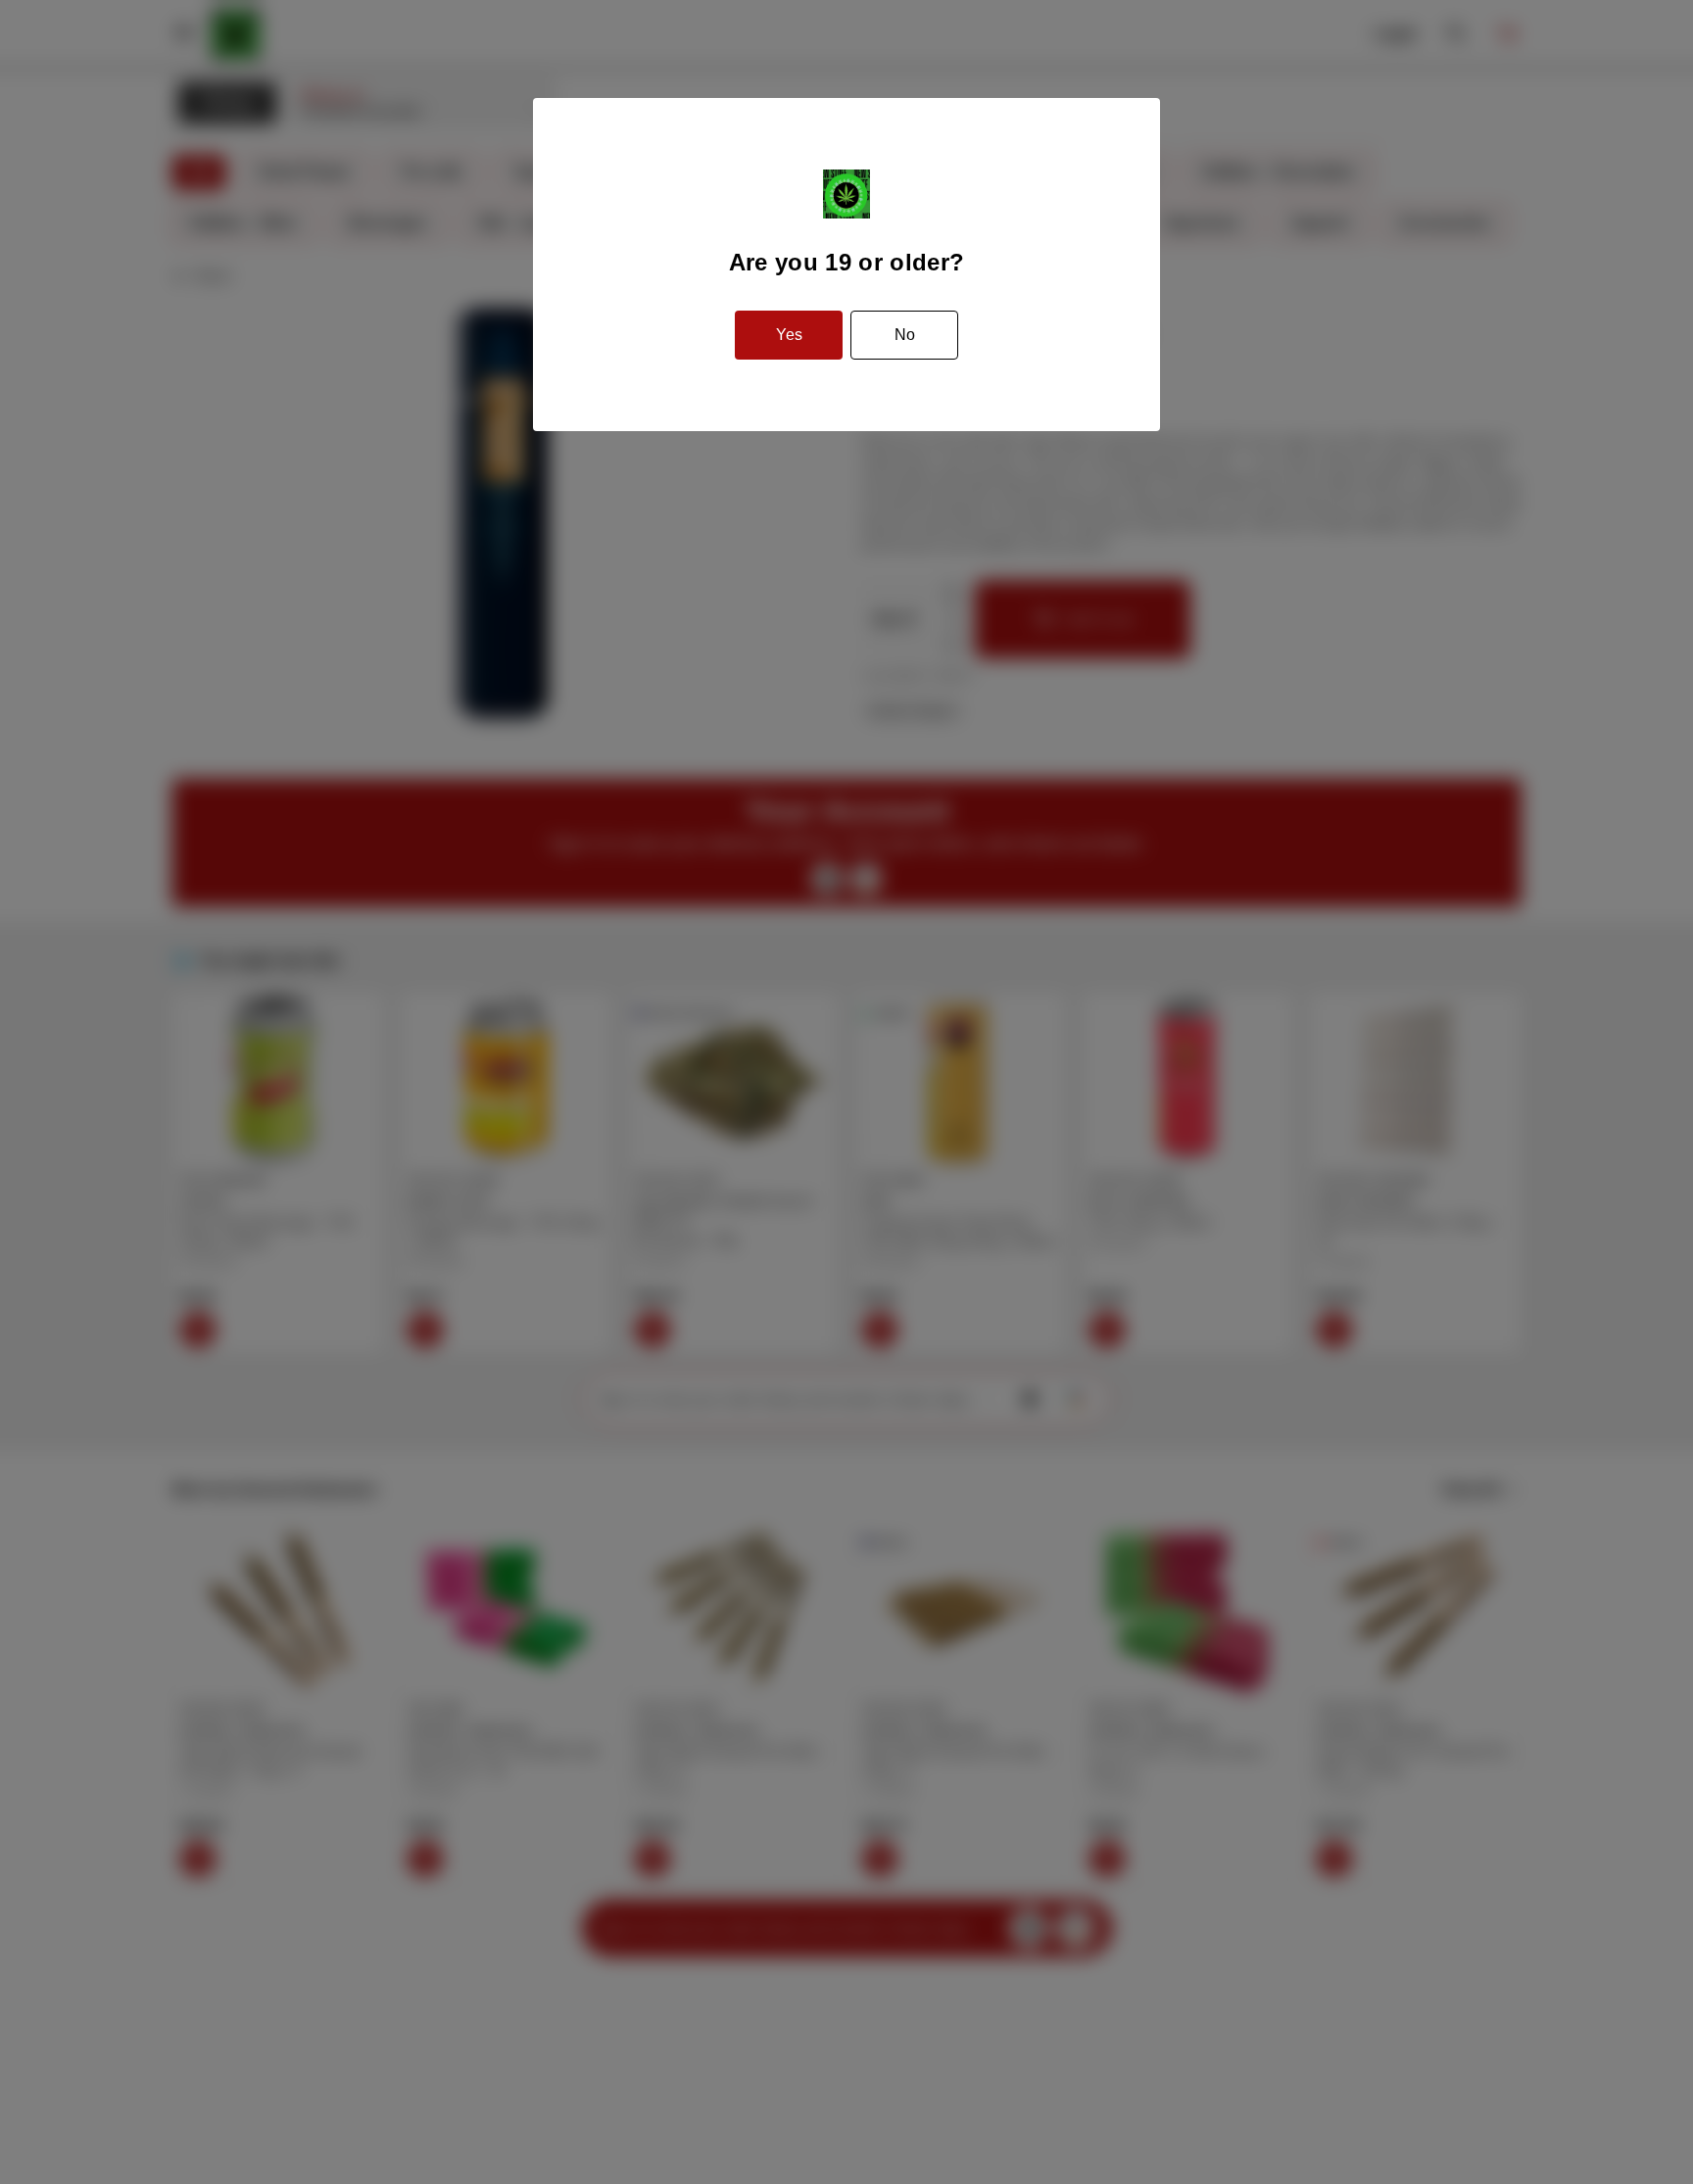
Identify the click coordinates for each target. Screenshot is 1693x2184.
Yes (789, 335)
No (905, 335)
